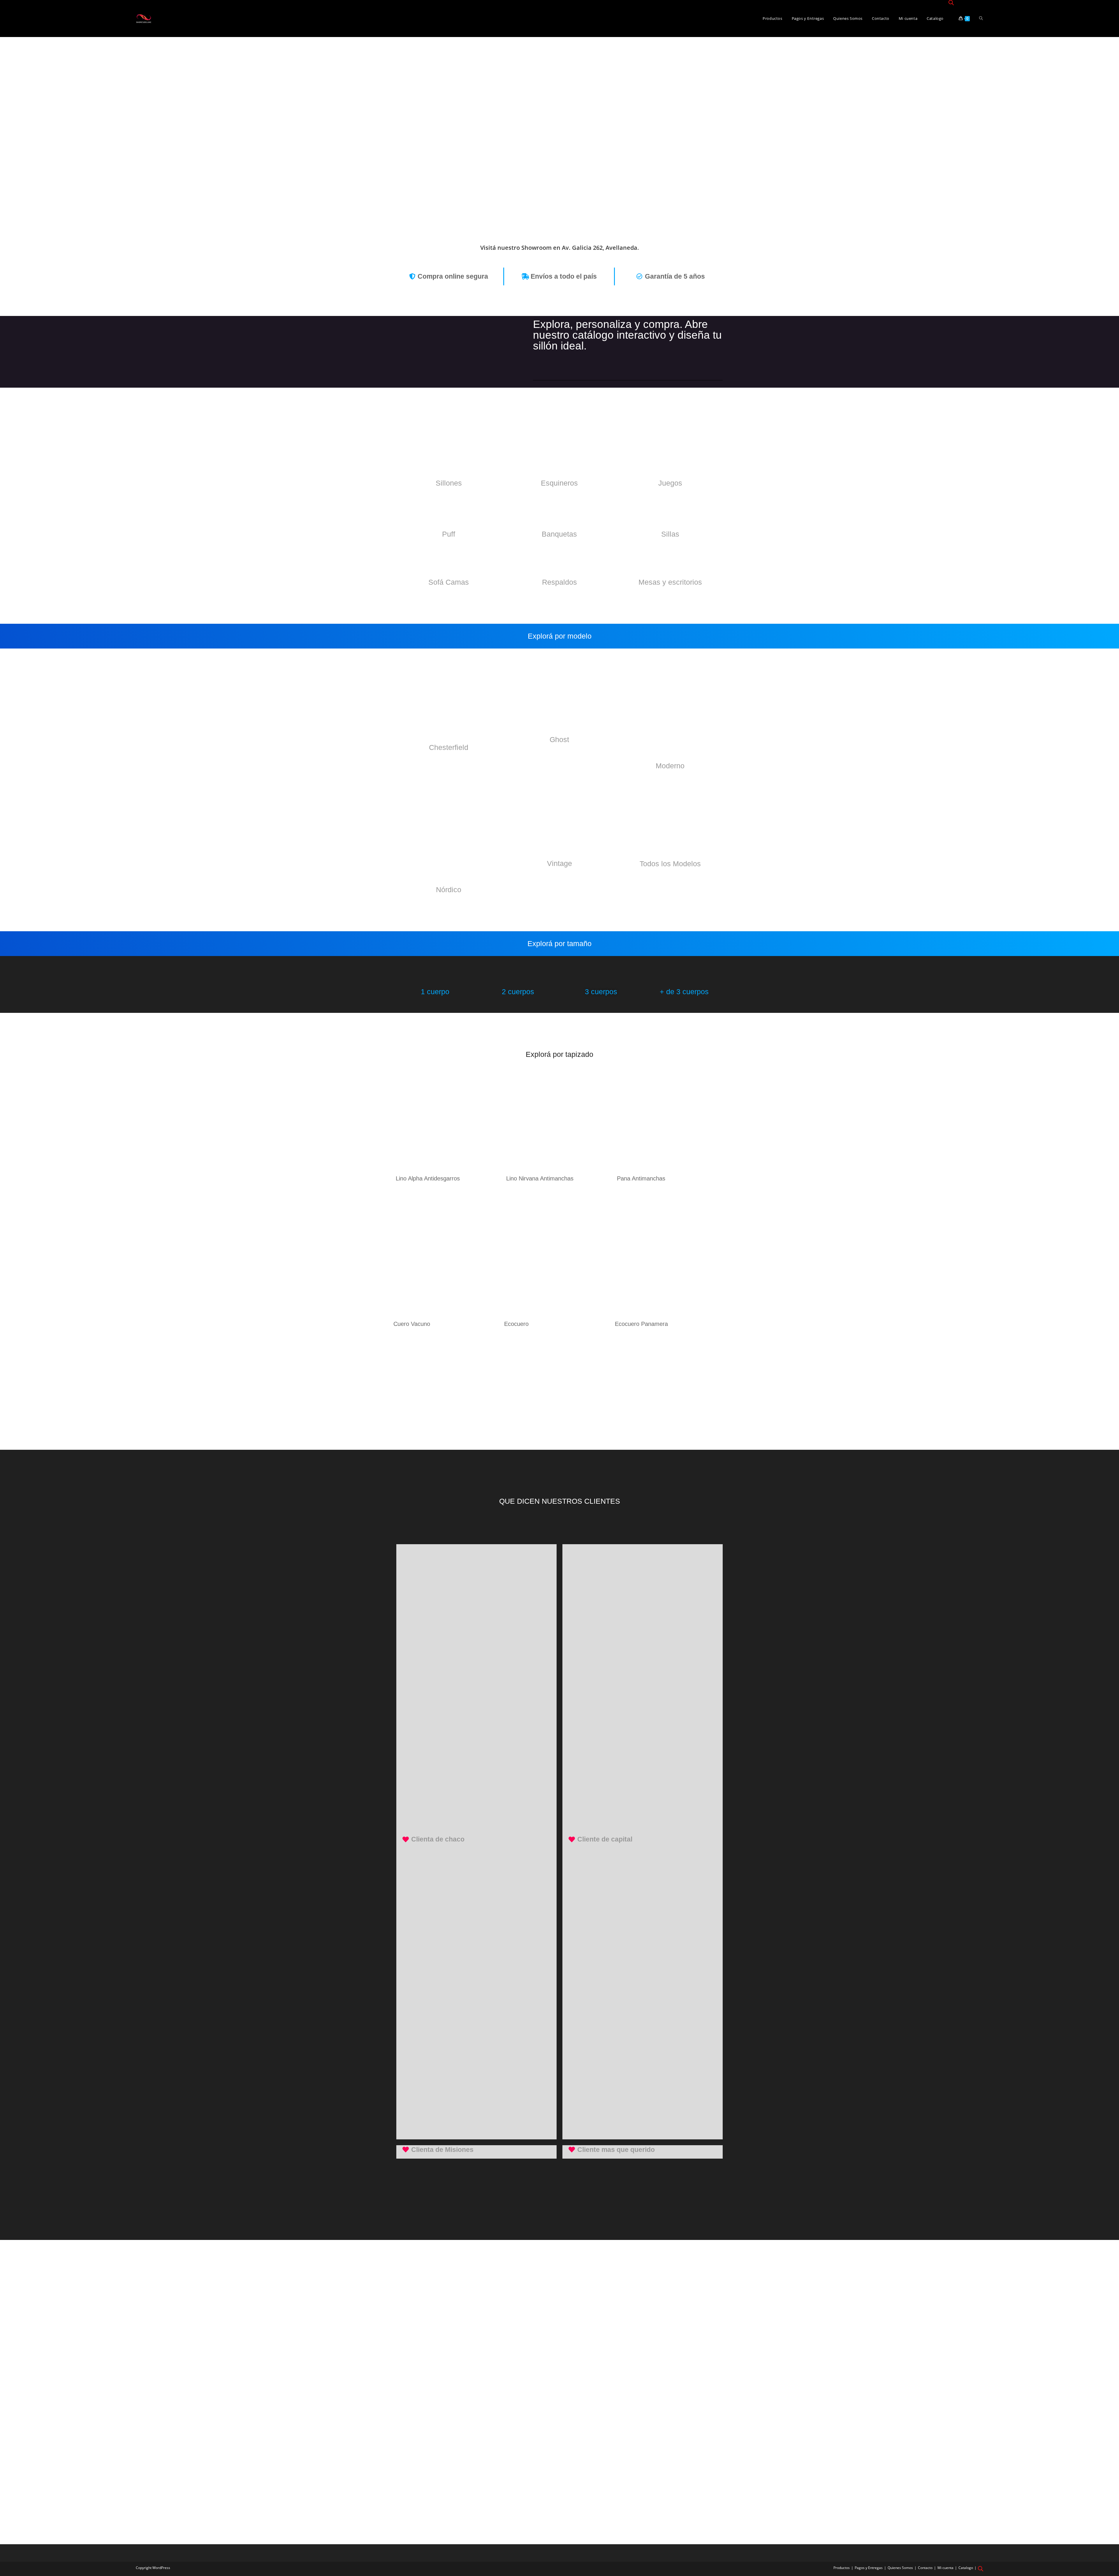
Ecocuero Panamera (641, 1324)
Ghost (559, 739)
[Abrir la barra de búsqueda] (951, 3)
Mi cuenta (945, 2568)
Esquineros (559, 483)
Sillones (449, 483)
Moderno (670, 766)
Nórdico (449, 890)
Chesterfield (449, 747)
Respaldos (559, 582)
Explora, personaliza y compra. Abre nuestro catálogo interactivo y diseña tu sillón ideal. (627, 335)
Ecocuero (516, 1324)
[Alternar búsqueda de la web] (981, 19)
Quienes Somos (900, 2568)
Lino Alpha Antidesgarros (428, 1178)
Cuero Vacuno (412, 1324)
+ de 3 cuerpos (684, 992)
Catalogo (966, 2568)
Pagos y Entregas (869, 2568)
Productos (842, 2568)
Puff (449, 534)
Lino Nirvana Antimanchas (540, 1178)
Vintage (559, 863)
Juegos (670, 483)
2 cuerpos (518, 992)
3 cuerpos (601, 992)
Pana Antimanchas (641, 1178)
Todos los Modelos (670, 864)
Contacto (925, 2568)
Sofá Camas (449, 582)
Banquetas (559, 534)
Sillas (670, 534)
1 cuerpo (435, 992)
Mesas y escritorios (670, 582)
